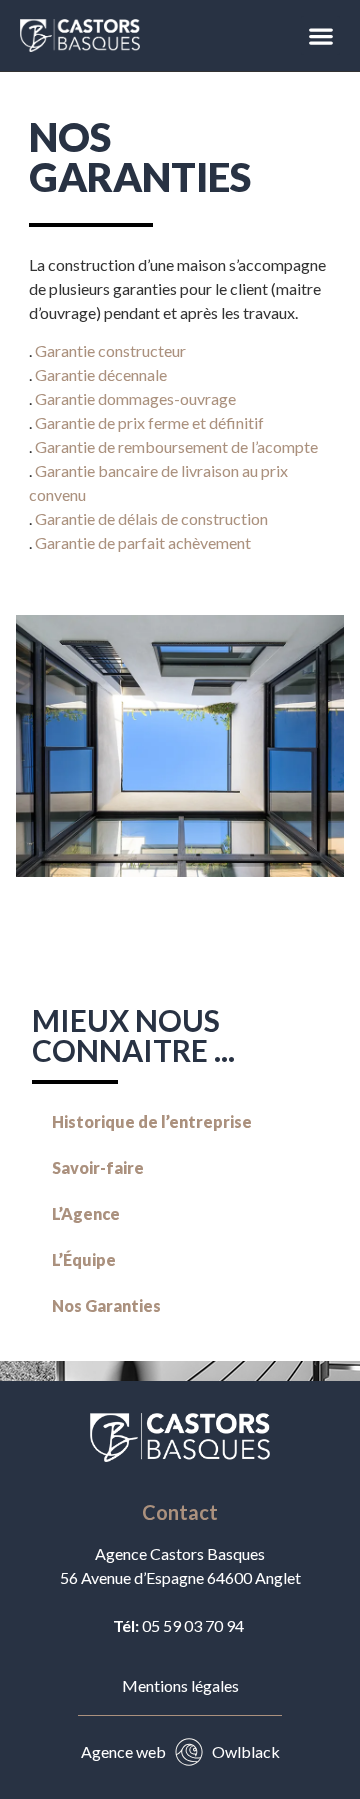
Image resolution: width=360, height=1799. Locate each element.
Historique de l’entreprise (152, 1121)
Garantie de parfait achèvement (143, 542)
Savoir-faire (98, 1167)
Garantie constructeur (110, 350)
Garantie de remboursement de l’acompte (176, 446)
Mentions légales (180, 1685)
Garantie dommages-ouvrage (135, 398)
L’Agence (86, 1213)
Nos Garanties (106, 1305)
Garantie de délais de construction (151, 518)
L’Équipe (84, 1259)
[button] (320, 35)
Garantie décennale (101, 374)
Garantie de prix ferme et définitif (149, 422)
